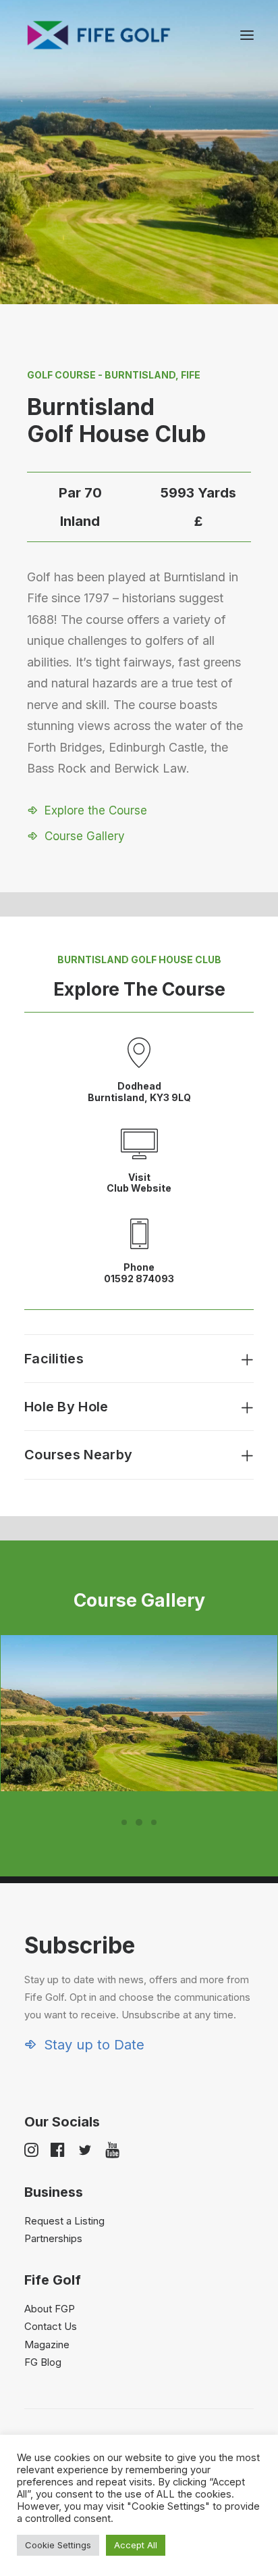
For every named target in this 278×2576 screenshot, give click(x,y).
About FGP (50, 2309)
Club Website (139, 1188)
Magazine (47, 2344)
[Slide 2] (139, 1822)
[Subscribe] (139, 1992)
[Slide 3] (154, 1822)
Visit (139, 1177)
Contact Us (51, 2326)
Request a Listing (64, 2221)
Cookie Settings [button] (58, 2545)
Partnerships (53, 2238)
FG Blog (43, 2362)
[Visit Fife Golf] (99, 35)
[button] (247, 35)
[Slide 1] (124, 1822)
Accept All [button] (136, 2545)
